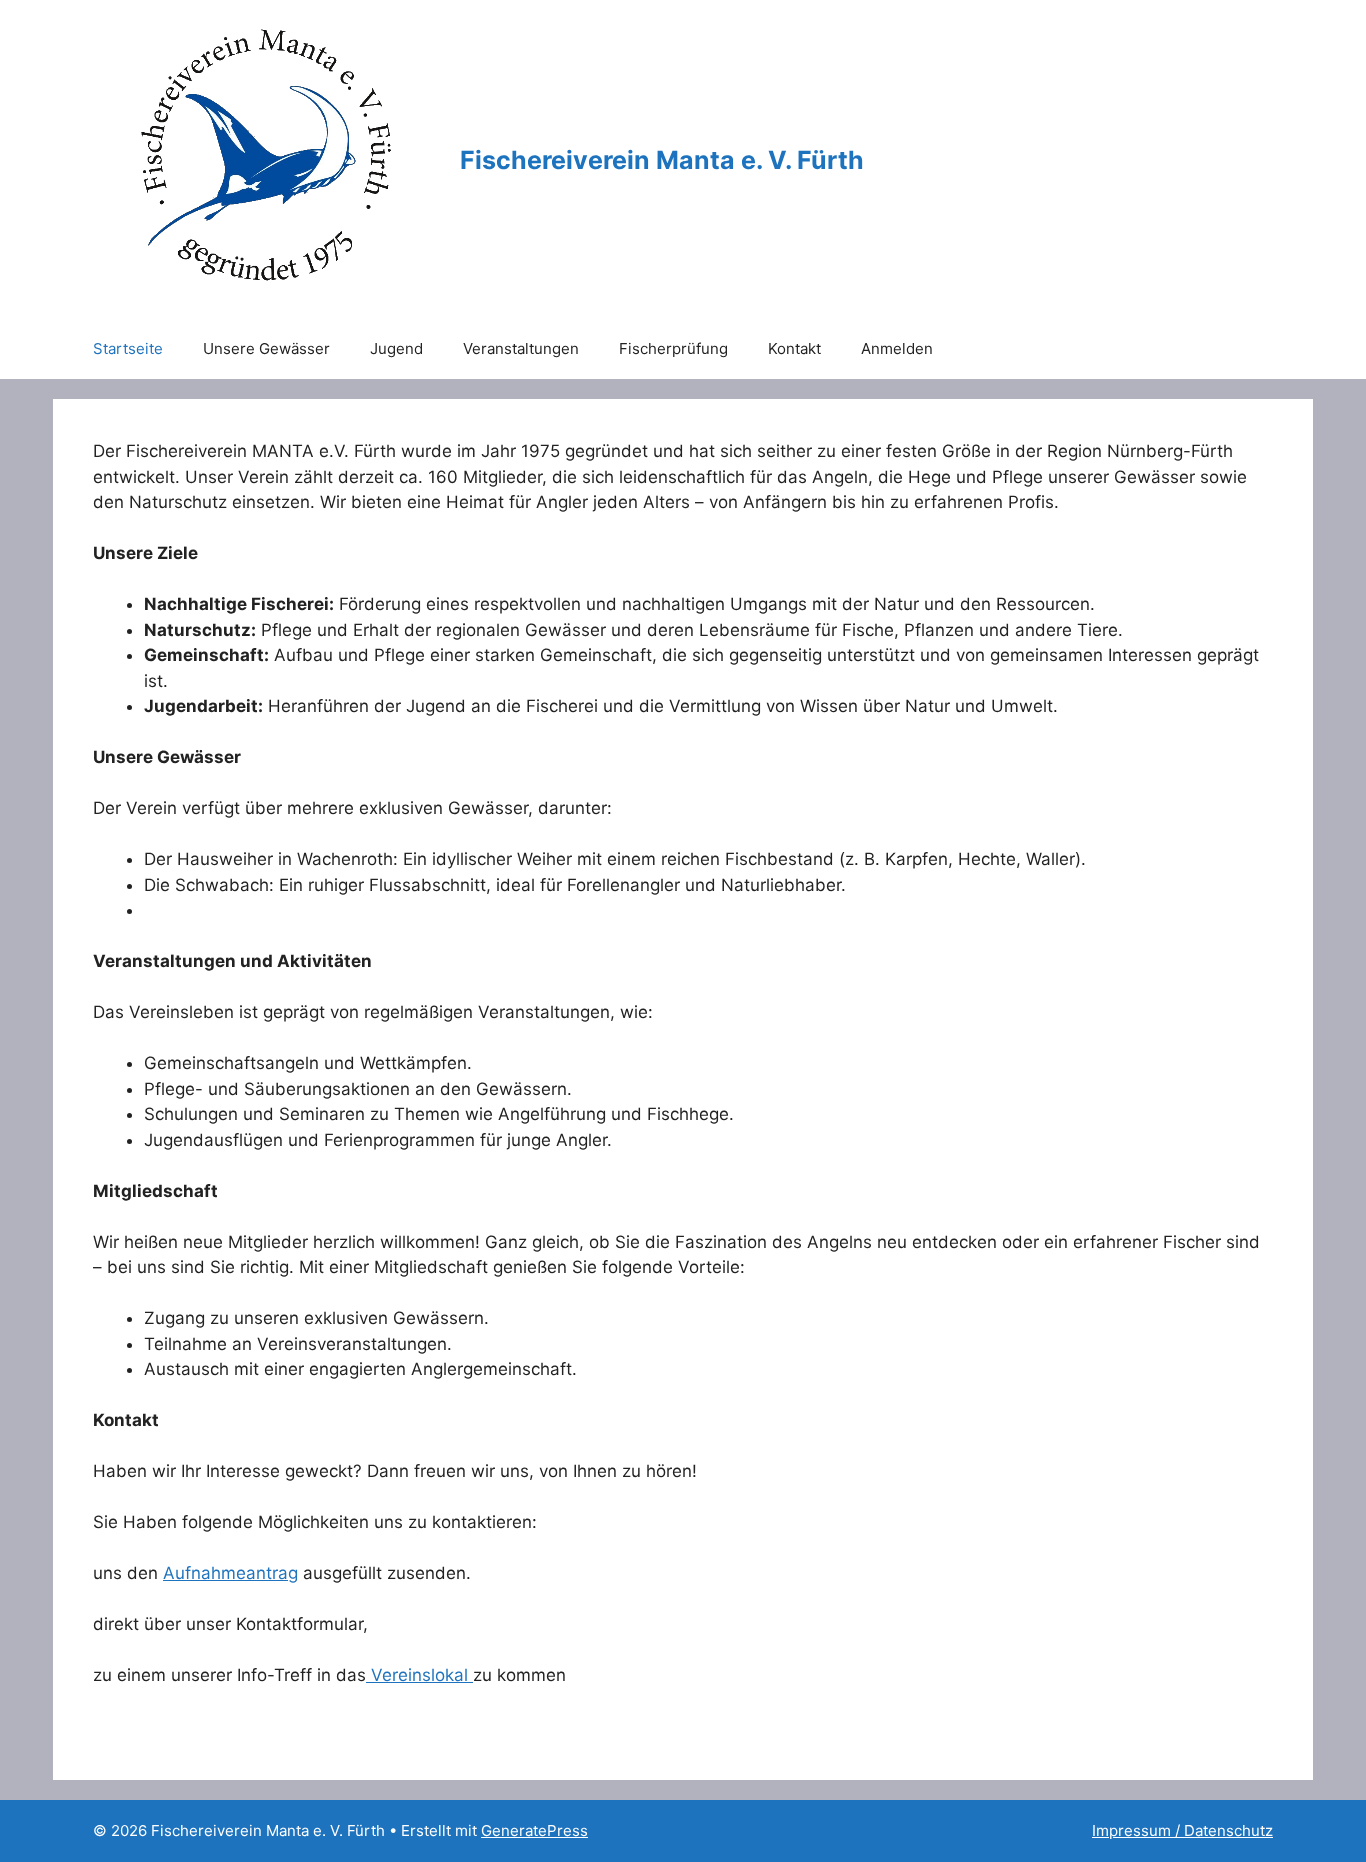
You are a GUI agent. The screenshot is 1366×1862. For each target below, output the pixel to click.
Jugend (396, 348)
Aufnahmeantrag (230, 1573)
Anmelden (897, 348)
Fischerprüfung (673, 348)
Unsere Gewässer (266, 348)
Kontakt (794, 348)
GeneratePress (534, 1830)
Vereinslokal (419, 1675)
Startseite (128, 348)
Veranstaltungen (521, 348)
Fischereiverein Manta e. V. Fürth (662, 160)
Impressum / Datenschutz (1182, 1830)
